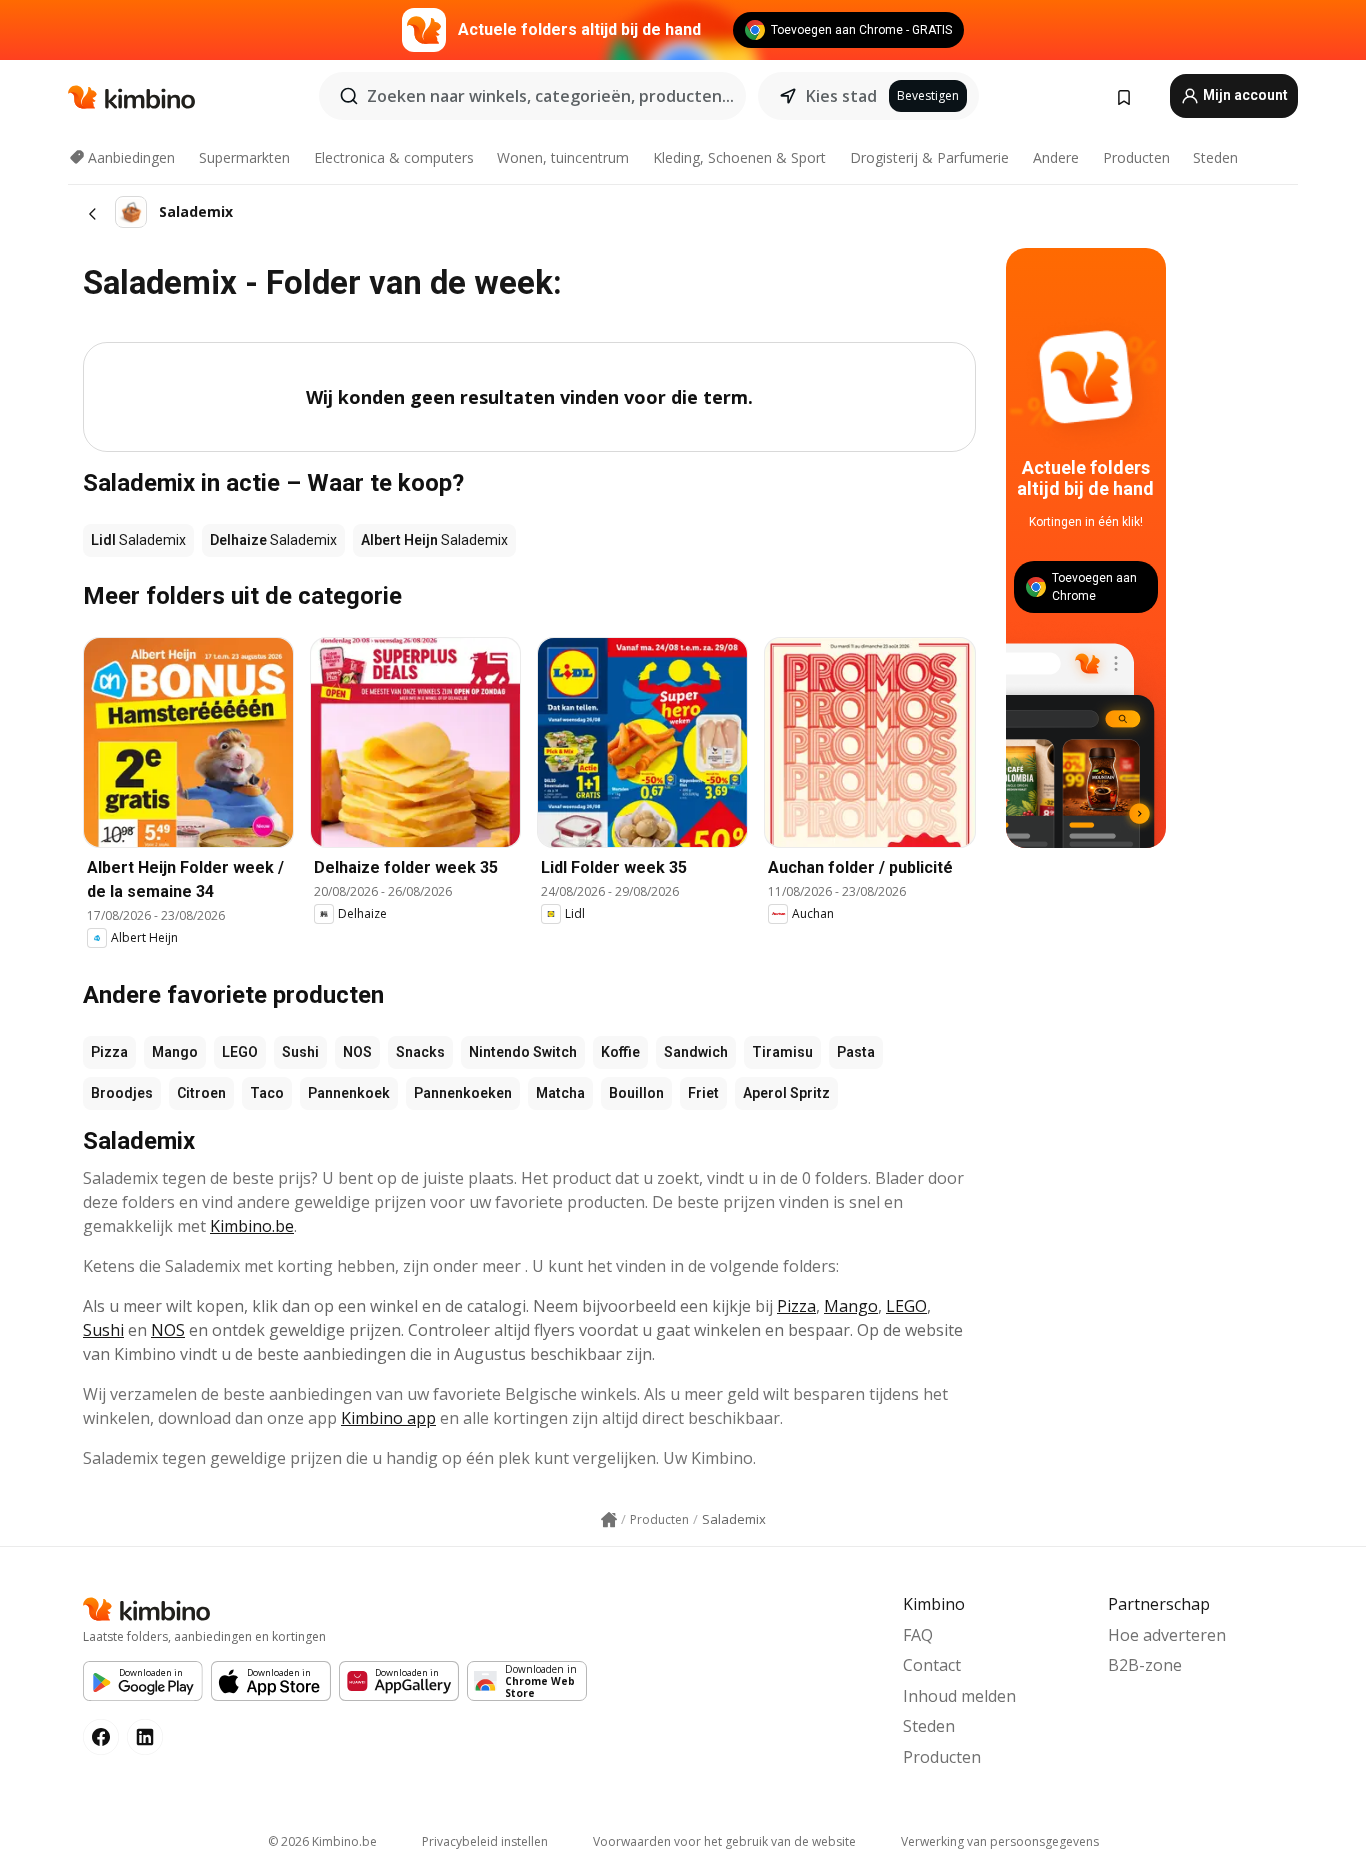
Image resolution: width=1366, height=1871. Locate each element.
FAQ (918, 1635)
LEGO (240, 1052)
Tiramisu (782, 1052)
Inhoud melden (959, 1696)
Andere (1056, 157)
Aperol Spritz (786, 1093)
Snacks (420, 1052)
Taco (267, 1093)
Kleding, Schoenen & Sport (739, 157)
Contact (932, 1665)
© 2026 (322, 1841)
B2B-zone (1145, 1665)
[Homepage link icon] (609, 1520)
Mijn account (1244, 95)
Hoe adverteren (1167, 1635)
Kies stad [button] (841, 96)
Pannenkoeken (463, 1093)
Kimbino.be (252, 1226)
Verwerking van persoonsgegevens (1000, 1841)
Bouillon (636, 1093)
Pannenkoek (349, 1093)
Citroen (201, 1093)
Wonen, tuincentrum (563, 157)
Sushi (300, 1052)
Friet (703, 1093)
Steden (1215, 157)
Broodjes (122, 1093)
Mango (175, 1052)
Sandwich (696, 1052)
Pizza (109, 1052)
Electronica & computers (394, 157)
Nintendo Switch (523, 1052)
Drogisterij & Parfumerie (929, 157)
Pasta (856, 1052)
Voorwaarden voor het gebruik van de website (724, 1841)
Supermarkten (244, 157)
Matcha (560, 1093)
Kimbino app (388, 1418)
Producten (1136, 157)
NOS (357, 1052)
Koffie (620, 1052)
